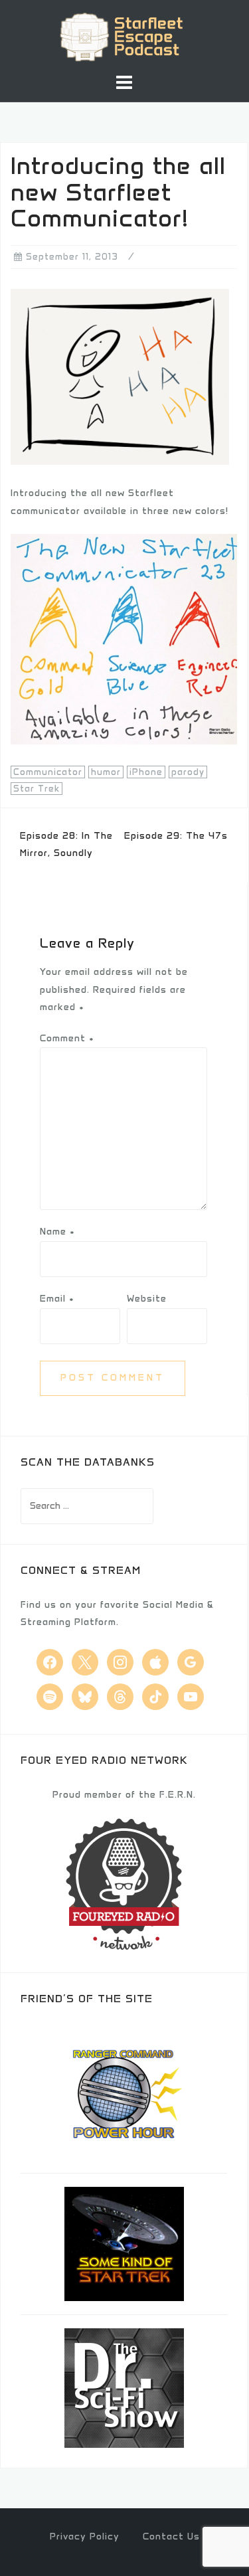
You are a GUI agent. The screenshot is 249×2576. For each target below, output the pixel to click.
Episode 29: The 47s (176, 836)
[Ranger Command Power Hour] (124, 2092)
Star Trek (37, 789)
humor (106, 772)
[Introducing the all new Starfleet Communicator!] (120, 377)
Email (57, 1299)
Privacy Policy (85, 2536)
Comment (67, 1038)
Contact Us (171, 2536)
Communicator (48, 772)
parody (188, 772)
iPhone (146, 772)
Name (57, 1232)
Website (147, 1299)
